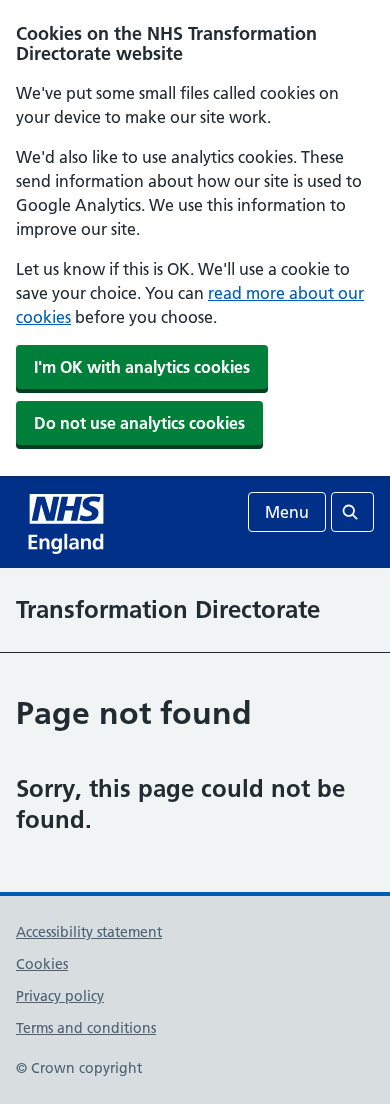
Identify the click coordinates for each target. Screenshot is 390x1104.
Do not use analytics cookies (139, 423)
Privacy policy (60, 996)
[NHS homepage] (68, 522)
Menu (287, 512)
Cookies (42, 964)
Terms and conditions (86, 1028)
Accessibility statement (89, 932)
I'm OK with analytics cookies (142, 367)
